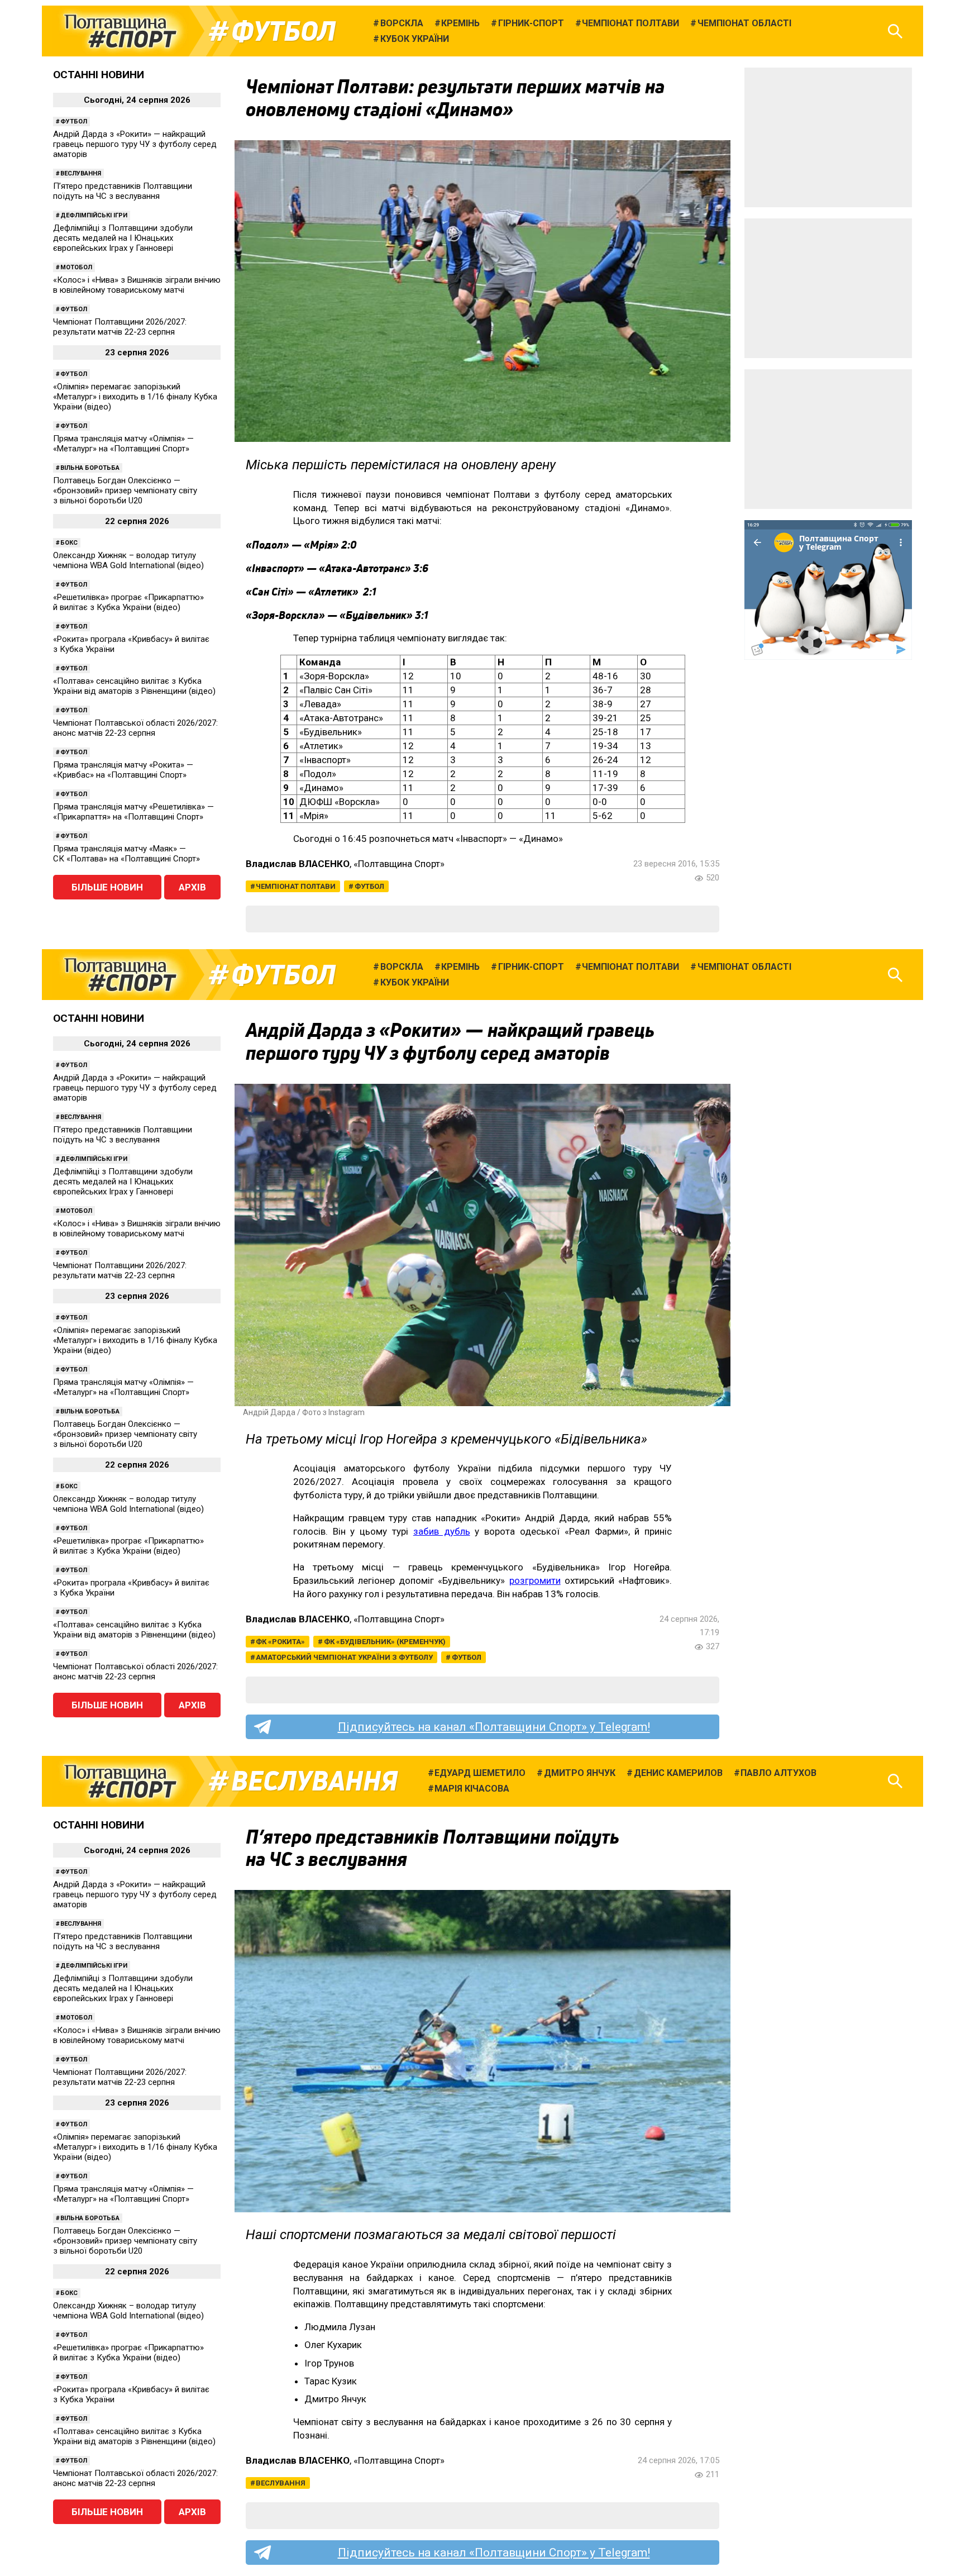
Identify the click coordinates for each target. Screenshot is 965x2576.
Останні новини (99, 75)
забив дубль (442, 1531)
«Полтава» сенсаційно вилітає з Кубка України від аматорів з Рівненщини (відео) (134, 686)
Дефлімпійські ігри (94, 215)
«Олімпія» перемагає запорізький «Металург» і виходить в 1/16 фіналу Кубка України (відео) (135, 397)
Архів (192, 887)
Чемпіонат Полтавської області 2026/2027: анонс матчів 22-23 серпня (135, 728)
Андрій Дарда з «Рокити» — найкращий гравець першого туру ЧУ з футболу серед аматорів (135, 144)
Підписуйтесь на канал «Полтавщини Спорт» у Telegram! (494, 1727)
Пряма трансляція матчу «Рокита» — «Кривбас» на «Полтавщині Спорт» (123, 770)
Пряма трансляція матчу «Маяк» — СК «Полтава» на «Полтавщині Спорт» (126, 854)
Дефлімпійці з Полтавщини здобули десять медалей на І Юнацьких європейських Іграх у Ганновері (123, 238)
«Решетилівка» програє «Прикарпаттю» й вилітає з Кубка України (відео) (128, 602)
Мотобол (76, 267)
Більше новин (107, 887)
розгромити (535, 1580)
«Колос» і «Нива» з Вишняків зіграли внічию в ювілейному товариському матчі (137, 285)
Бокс (69, 543)
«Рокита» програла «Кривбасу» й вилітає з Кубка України (131, 644)
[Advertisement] (828, 137)
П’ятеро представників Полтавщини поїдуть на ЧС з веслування (123, 191)
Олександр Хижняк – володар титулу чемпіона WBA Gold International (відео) (128, 560)
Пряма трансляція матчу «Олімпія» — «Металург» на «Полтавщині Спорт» (123, 444)
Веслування (81, 173)
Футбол (283, 31)
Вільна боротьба (90, 468)
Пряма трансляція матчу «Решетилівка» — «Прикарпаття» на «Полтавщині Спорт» (133, 812)
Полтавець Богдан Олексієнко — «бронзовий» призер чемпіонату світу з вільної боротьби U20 (125, 491)
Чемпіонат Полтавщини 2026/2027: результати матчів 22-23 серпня (120, 327)
